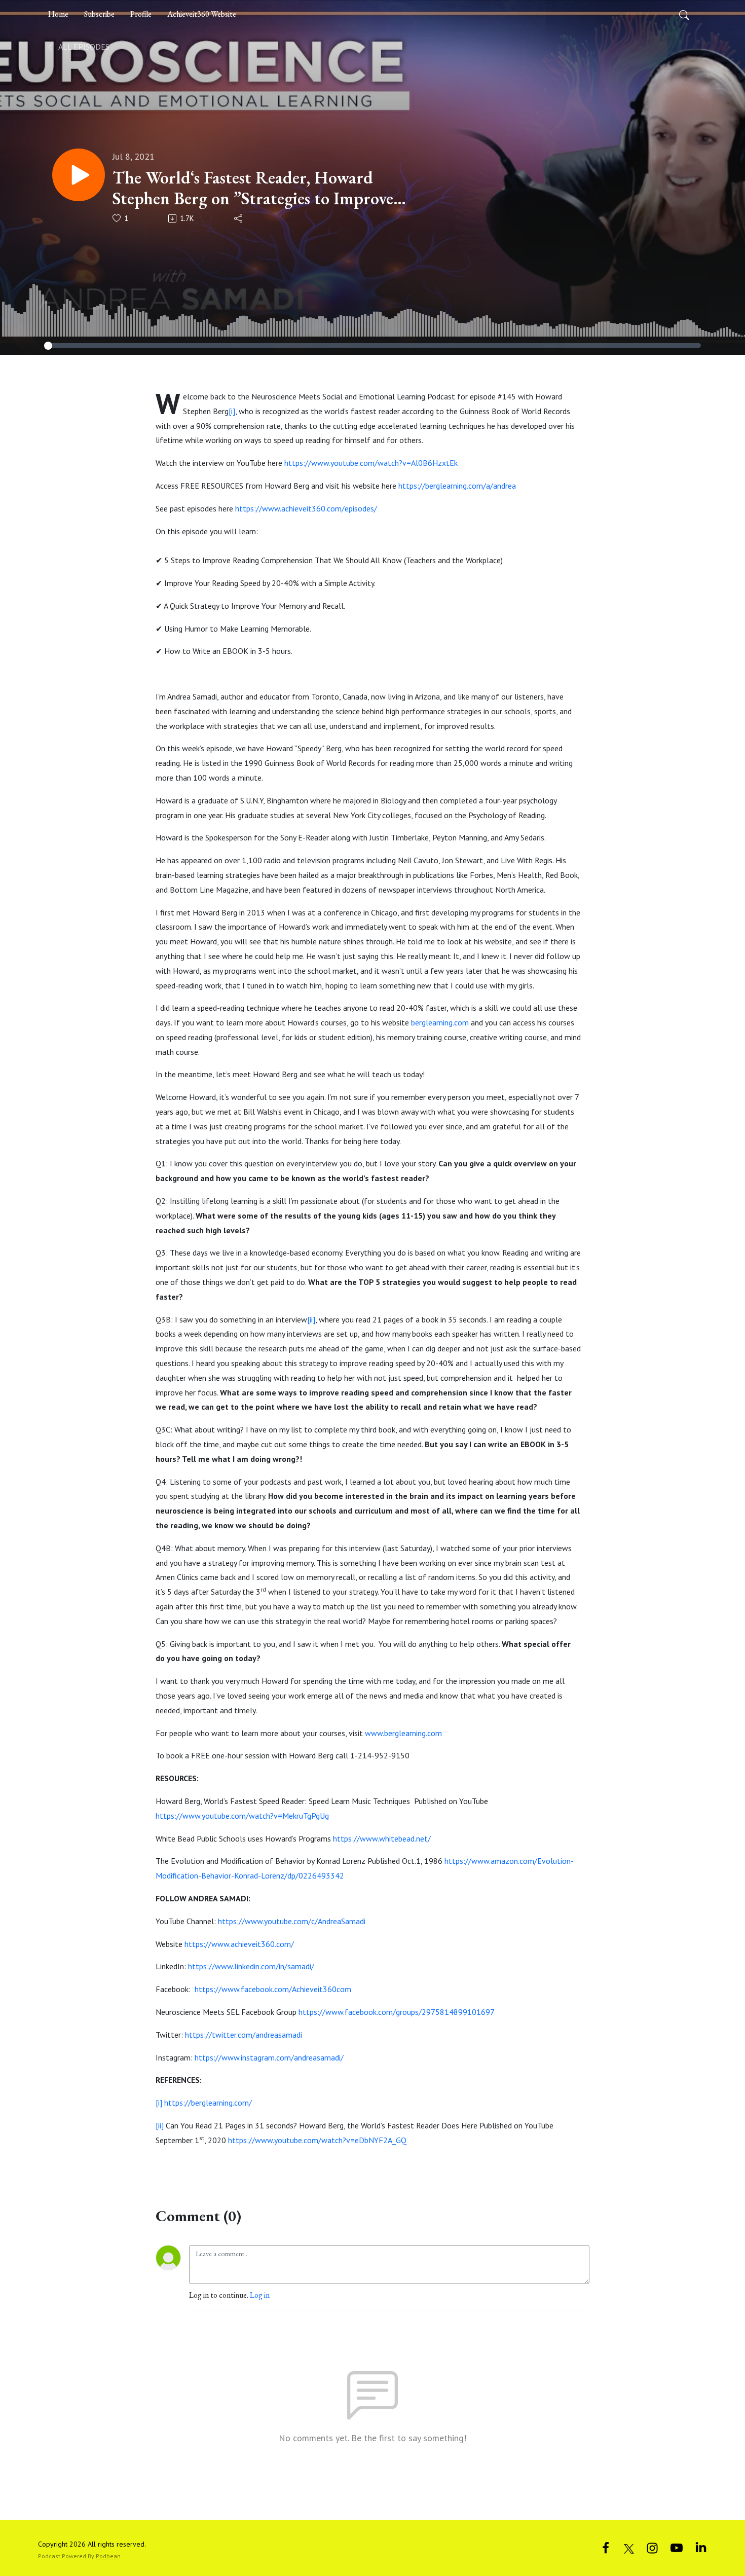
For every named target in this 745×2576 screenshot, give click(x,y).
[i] (232, 411)
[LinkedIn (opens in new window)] (701, 2547)
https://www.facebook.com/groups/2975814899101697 (396, 2012)
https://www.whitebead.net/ (382, 1838)
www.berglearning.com (404, 1733)
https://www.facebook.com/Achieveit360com (273, 1989)
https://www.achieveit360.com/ (240, 1944)
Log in (260, 2295)
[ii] (311, 1319)
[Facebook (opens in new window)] (606, 2547)
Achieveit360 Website (202, 14)
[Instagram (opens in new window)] (652, 2547)
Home (58, 14)
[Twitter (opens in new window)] (629, 2547)
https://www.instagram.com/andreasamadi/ (269, 2057)
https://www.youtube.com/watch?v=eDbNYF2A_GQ (317, 2140)
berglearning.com (440, 1022)
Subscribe (99, 14)
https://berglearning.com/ (207, 2103)
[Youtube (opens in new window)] (677, 2547)
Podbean (108, 2556)
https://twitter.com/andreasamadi (245, 2035)
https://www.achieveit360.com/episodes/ (306, 508)
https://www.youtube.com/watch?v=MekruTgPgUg (242, 1816)
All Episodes (83, 47)
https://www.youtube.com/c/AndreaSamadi (293, 1921)
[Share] (239, 218)
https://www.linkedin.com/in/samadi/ (251, 1966)
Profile (141, 14)
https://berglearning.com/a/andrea (457, 486)
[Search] (684, 14)
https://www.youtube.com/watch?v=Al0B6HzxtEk (372, 463)
